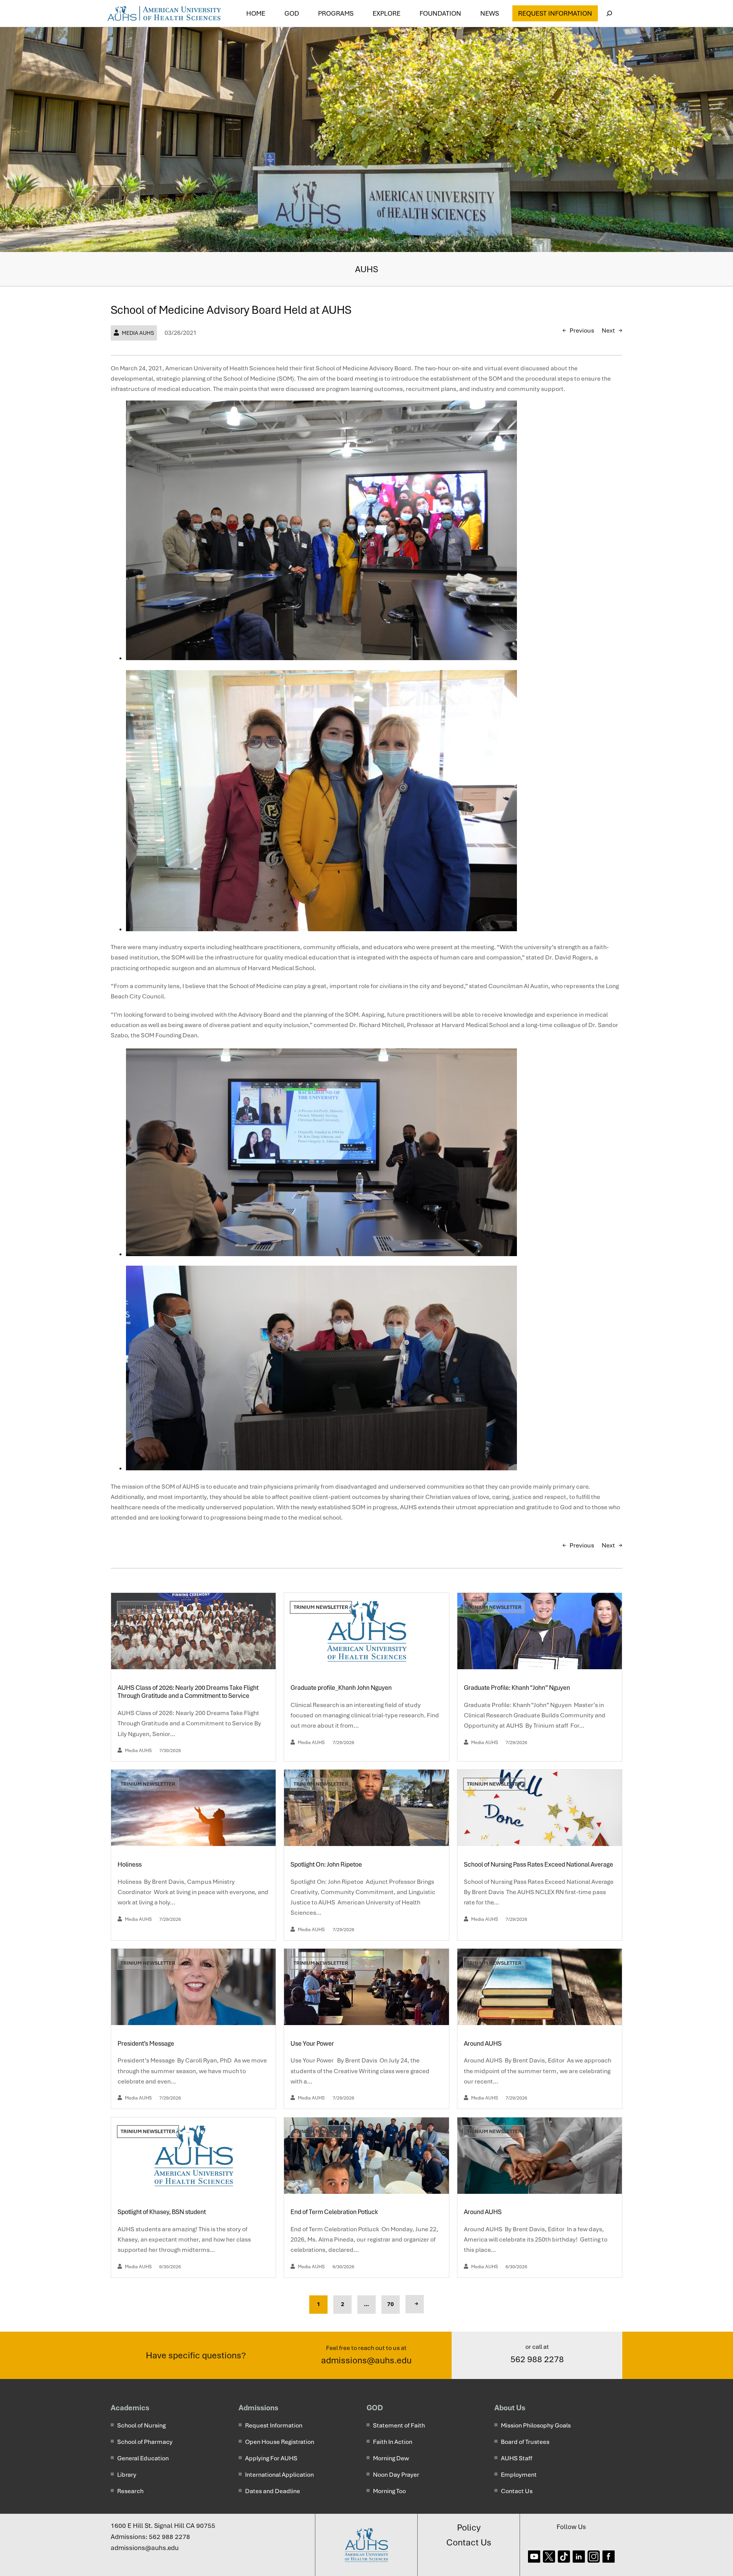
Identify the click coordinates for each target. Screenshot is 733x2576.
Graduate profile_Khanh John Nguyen (341, 1688)
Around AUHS (483, 2044)
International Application (279, 2475)
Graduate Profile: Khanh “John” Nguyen (517, 1688)
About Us (510, 2408)
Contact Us (517, 2491)
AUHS (367, 269)
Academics (130, 2408)
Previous (582, 330)
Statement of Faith (399, 2425)
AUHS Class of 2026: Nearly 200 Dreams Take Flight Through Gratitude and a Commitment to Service (188, 1692)
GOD (375, 2408)
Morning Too (389, 2491)
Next (608, 330)
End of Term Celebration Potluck (335, 2212)
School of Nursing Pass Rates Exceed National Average (539, 1865)
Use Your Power (313, 2044)
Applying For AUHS (271, 2458)
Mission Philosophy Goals (536, 2425)
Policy (469, 2528)
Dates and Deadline (273, 2491)
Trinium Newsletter (148, 1607)
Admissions (258, 2408)
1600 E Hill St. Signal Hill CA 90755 (163, 2526)
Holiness (130, 1865)
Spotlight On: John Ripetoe (327, 1865)
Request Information (555, 13)
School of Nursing (141, 2425)
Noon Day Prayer (396, 2475)
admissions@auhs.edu (366, 2360)
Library (127, 2475)
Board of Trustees (525, 2442)
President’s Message (146, 2044)
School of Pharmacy (145, 2442)
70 (391, 2304)
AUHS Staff (517, 2458)
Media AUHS (138, 333)
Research (130, 2491)
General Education (143, 2458)
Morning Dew (391, 2458)
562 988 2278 (537, 2359)
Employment (519, 2475)
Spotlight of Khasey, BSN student (162, 2212)
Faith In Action (393, 2442)
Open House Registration (280, 2442)
